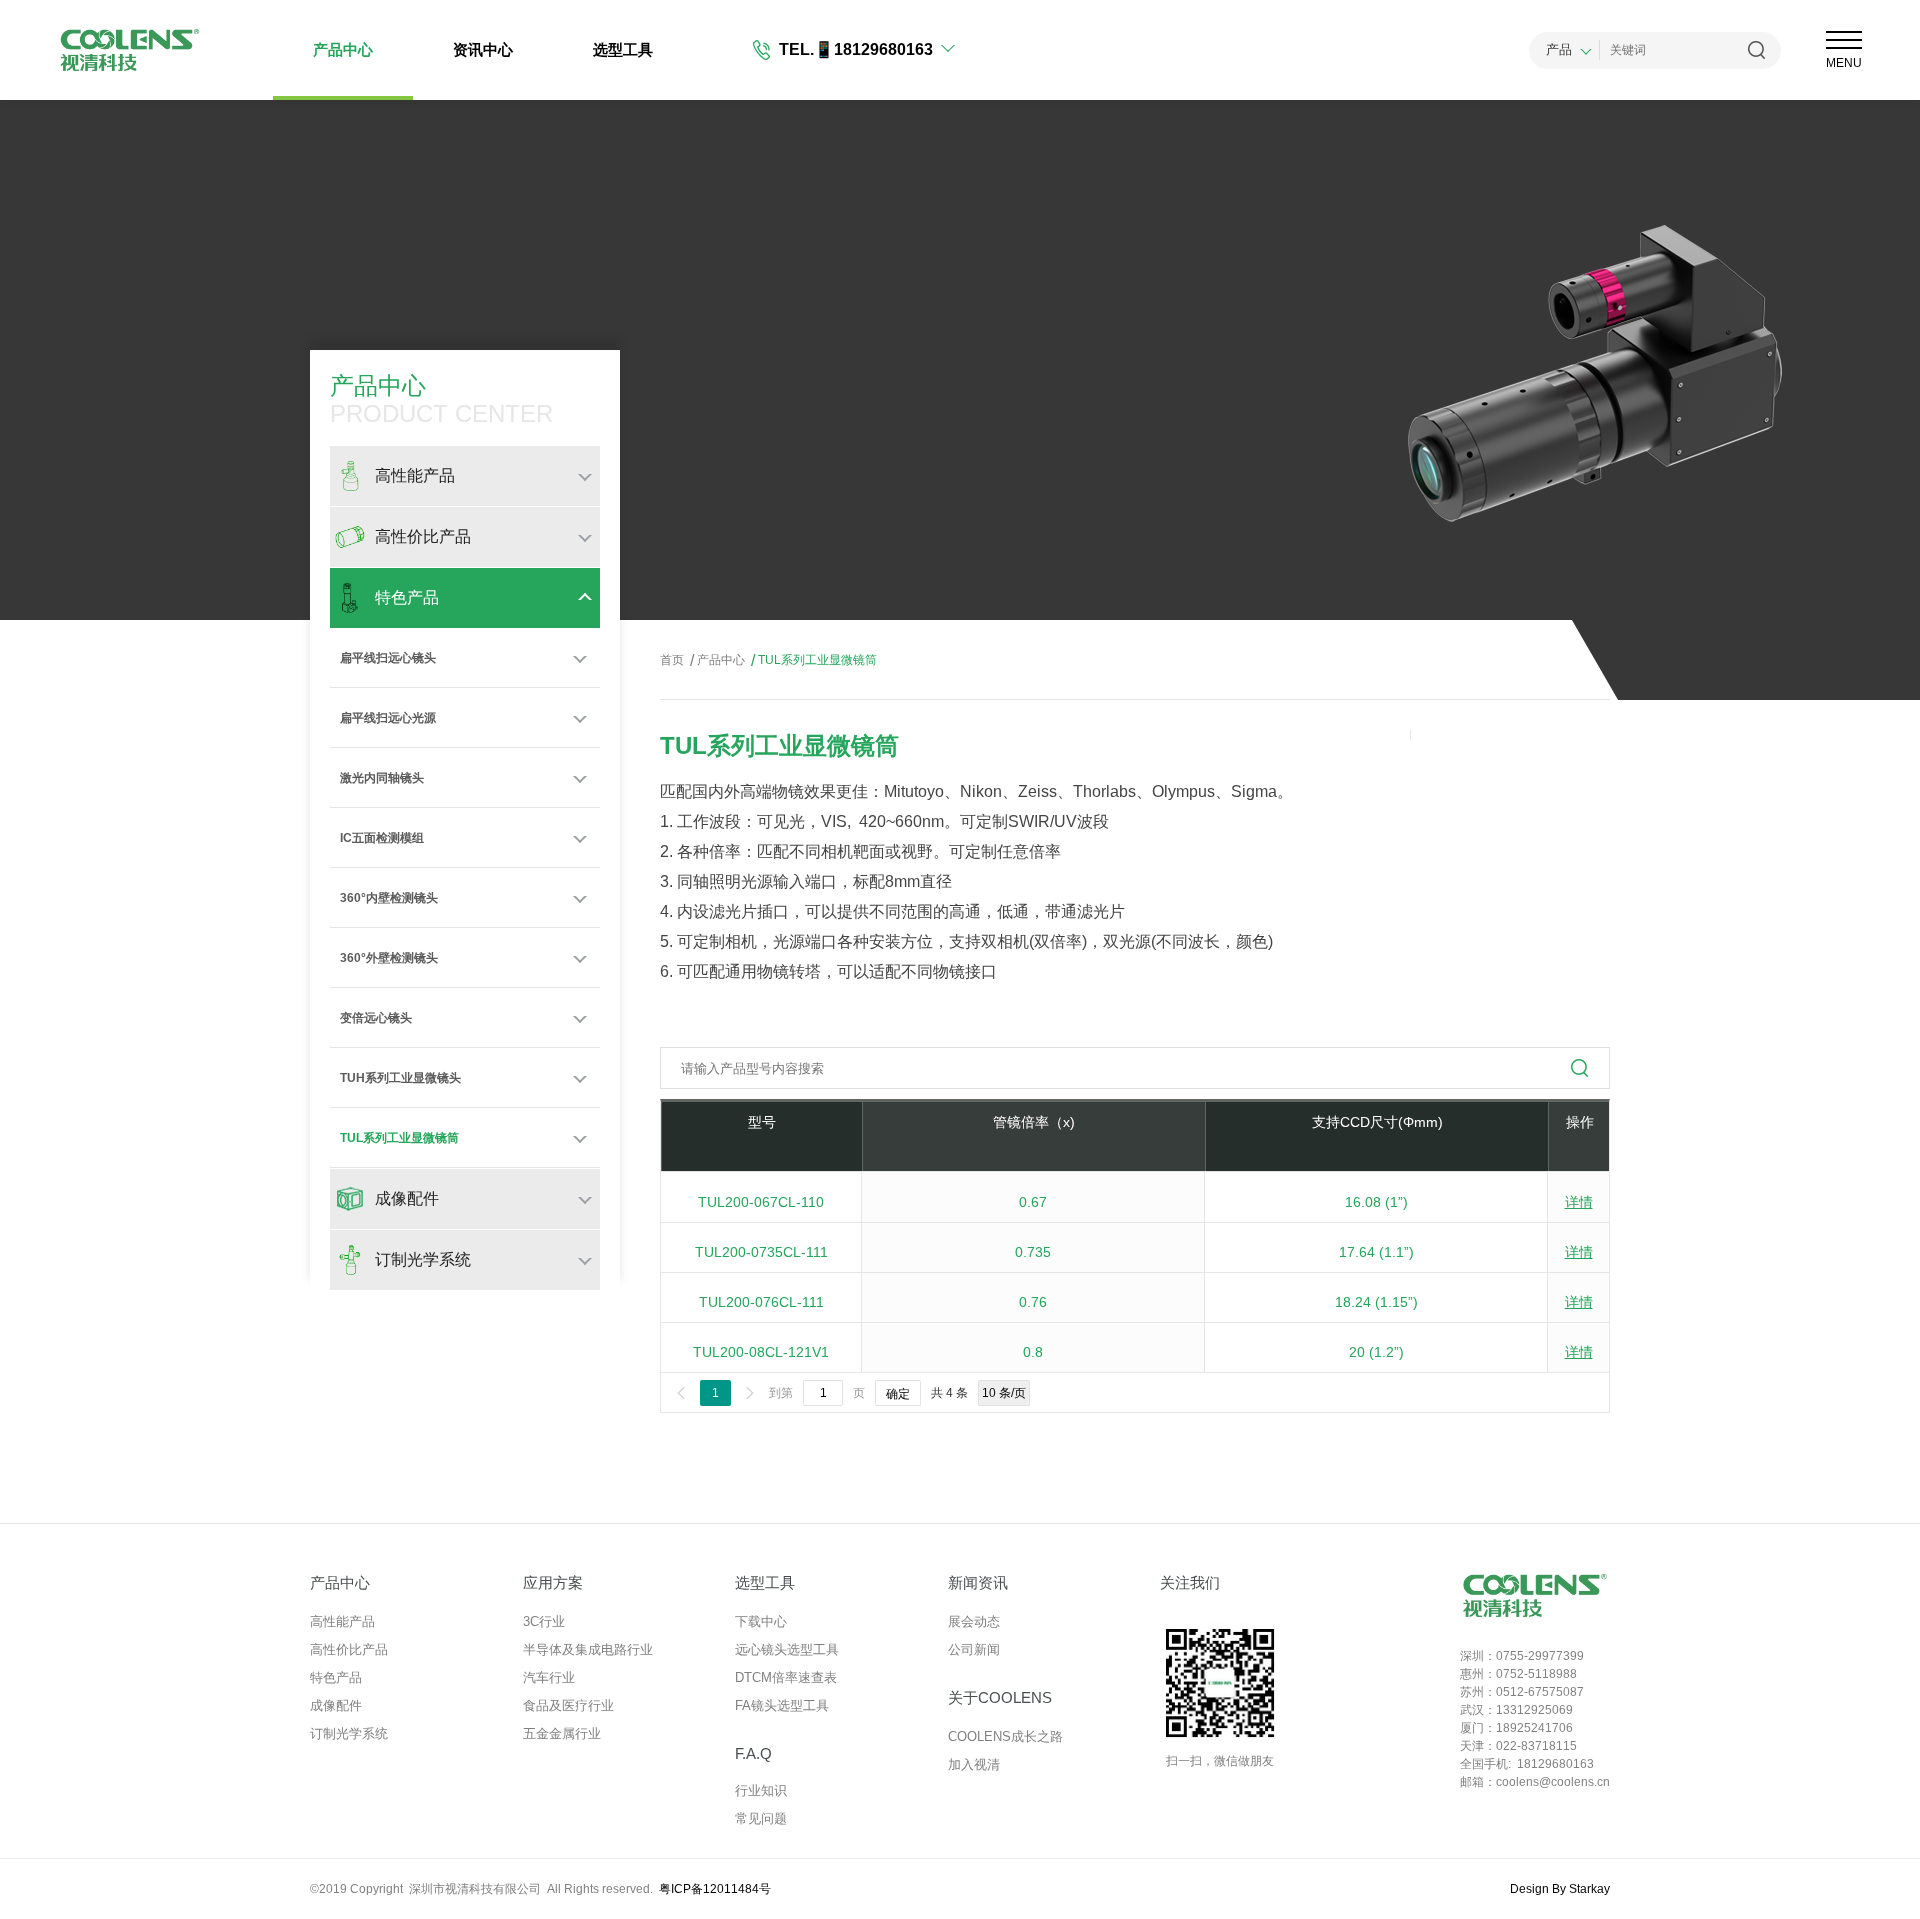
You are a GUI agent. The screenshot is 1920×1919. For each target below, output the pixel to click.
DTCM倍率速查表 (786, 1677)
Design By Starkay (1560, 1889)
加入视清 (974, 1764)
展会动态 (974, 1621)
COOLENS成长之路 (1005, 1736)
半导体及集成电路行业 (588, 1649)
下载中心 (761, 1621)
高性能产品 (342, 1621)
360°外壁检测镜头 (389, 958)
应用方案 (553, 1582)
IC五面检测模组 (382, 838)
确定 (898, 1394)
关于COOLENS (1000, 1697)
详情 (1579, 1202)
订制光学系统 (349, 1733)
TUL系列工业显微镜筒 (399, 1138)
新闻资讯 (978, 1582)
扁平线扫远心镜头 (388, 658)
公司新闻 (974, 1649)
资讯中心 (483, 49)
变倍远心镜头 (376, 1018)
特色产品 (336, 1677)
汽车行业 (549, 1677)
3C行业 (544, 1621)
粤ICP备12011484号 (715, 1889)
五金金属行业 (562, 1733)
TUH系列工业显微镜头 (400, 1078)
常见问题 (761, 1818)
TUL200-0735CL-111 (761, 1252)
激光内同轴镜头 (382, 778)
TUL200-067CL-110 (761, 1202)
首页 (672, 660)
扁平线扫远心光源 (388, 718)
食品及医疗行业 (568, 1705)
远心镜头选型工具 (787, 1649)
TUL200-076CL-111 (761, 1302)
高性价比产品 (349, 1649)
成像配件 (336, 1705)
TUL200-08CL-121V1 (761, 1352)
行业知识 (761, 1790)
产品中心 (343, 49)
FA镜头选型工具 (782, 1705)
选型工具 (623, 49)
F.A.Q (753, 1753)
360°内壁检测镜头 (389, 898)
